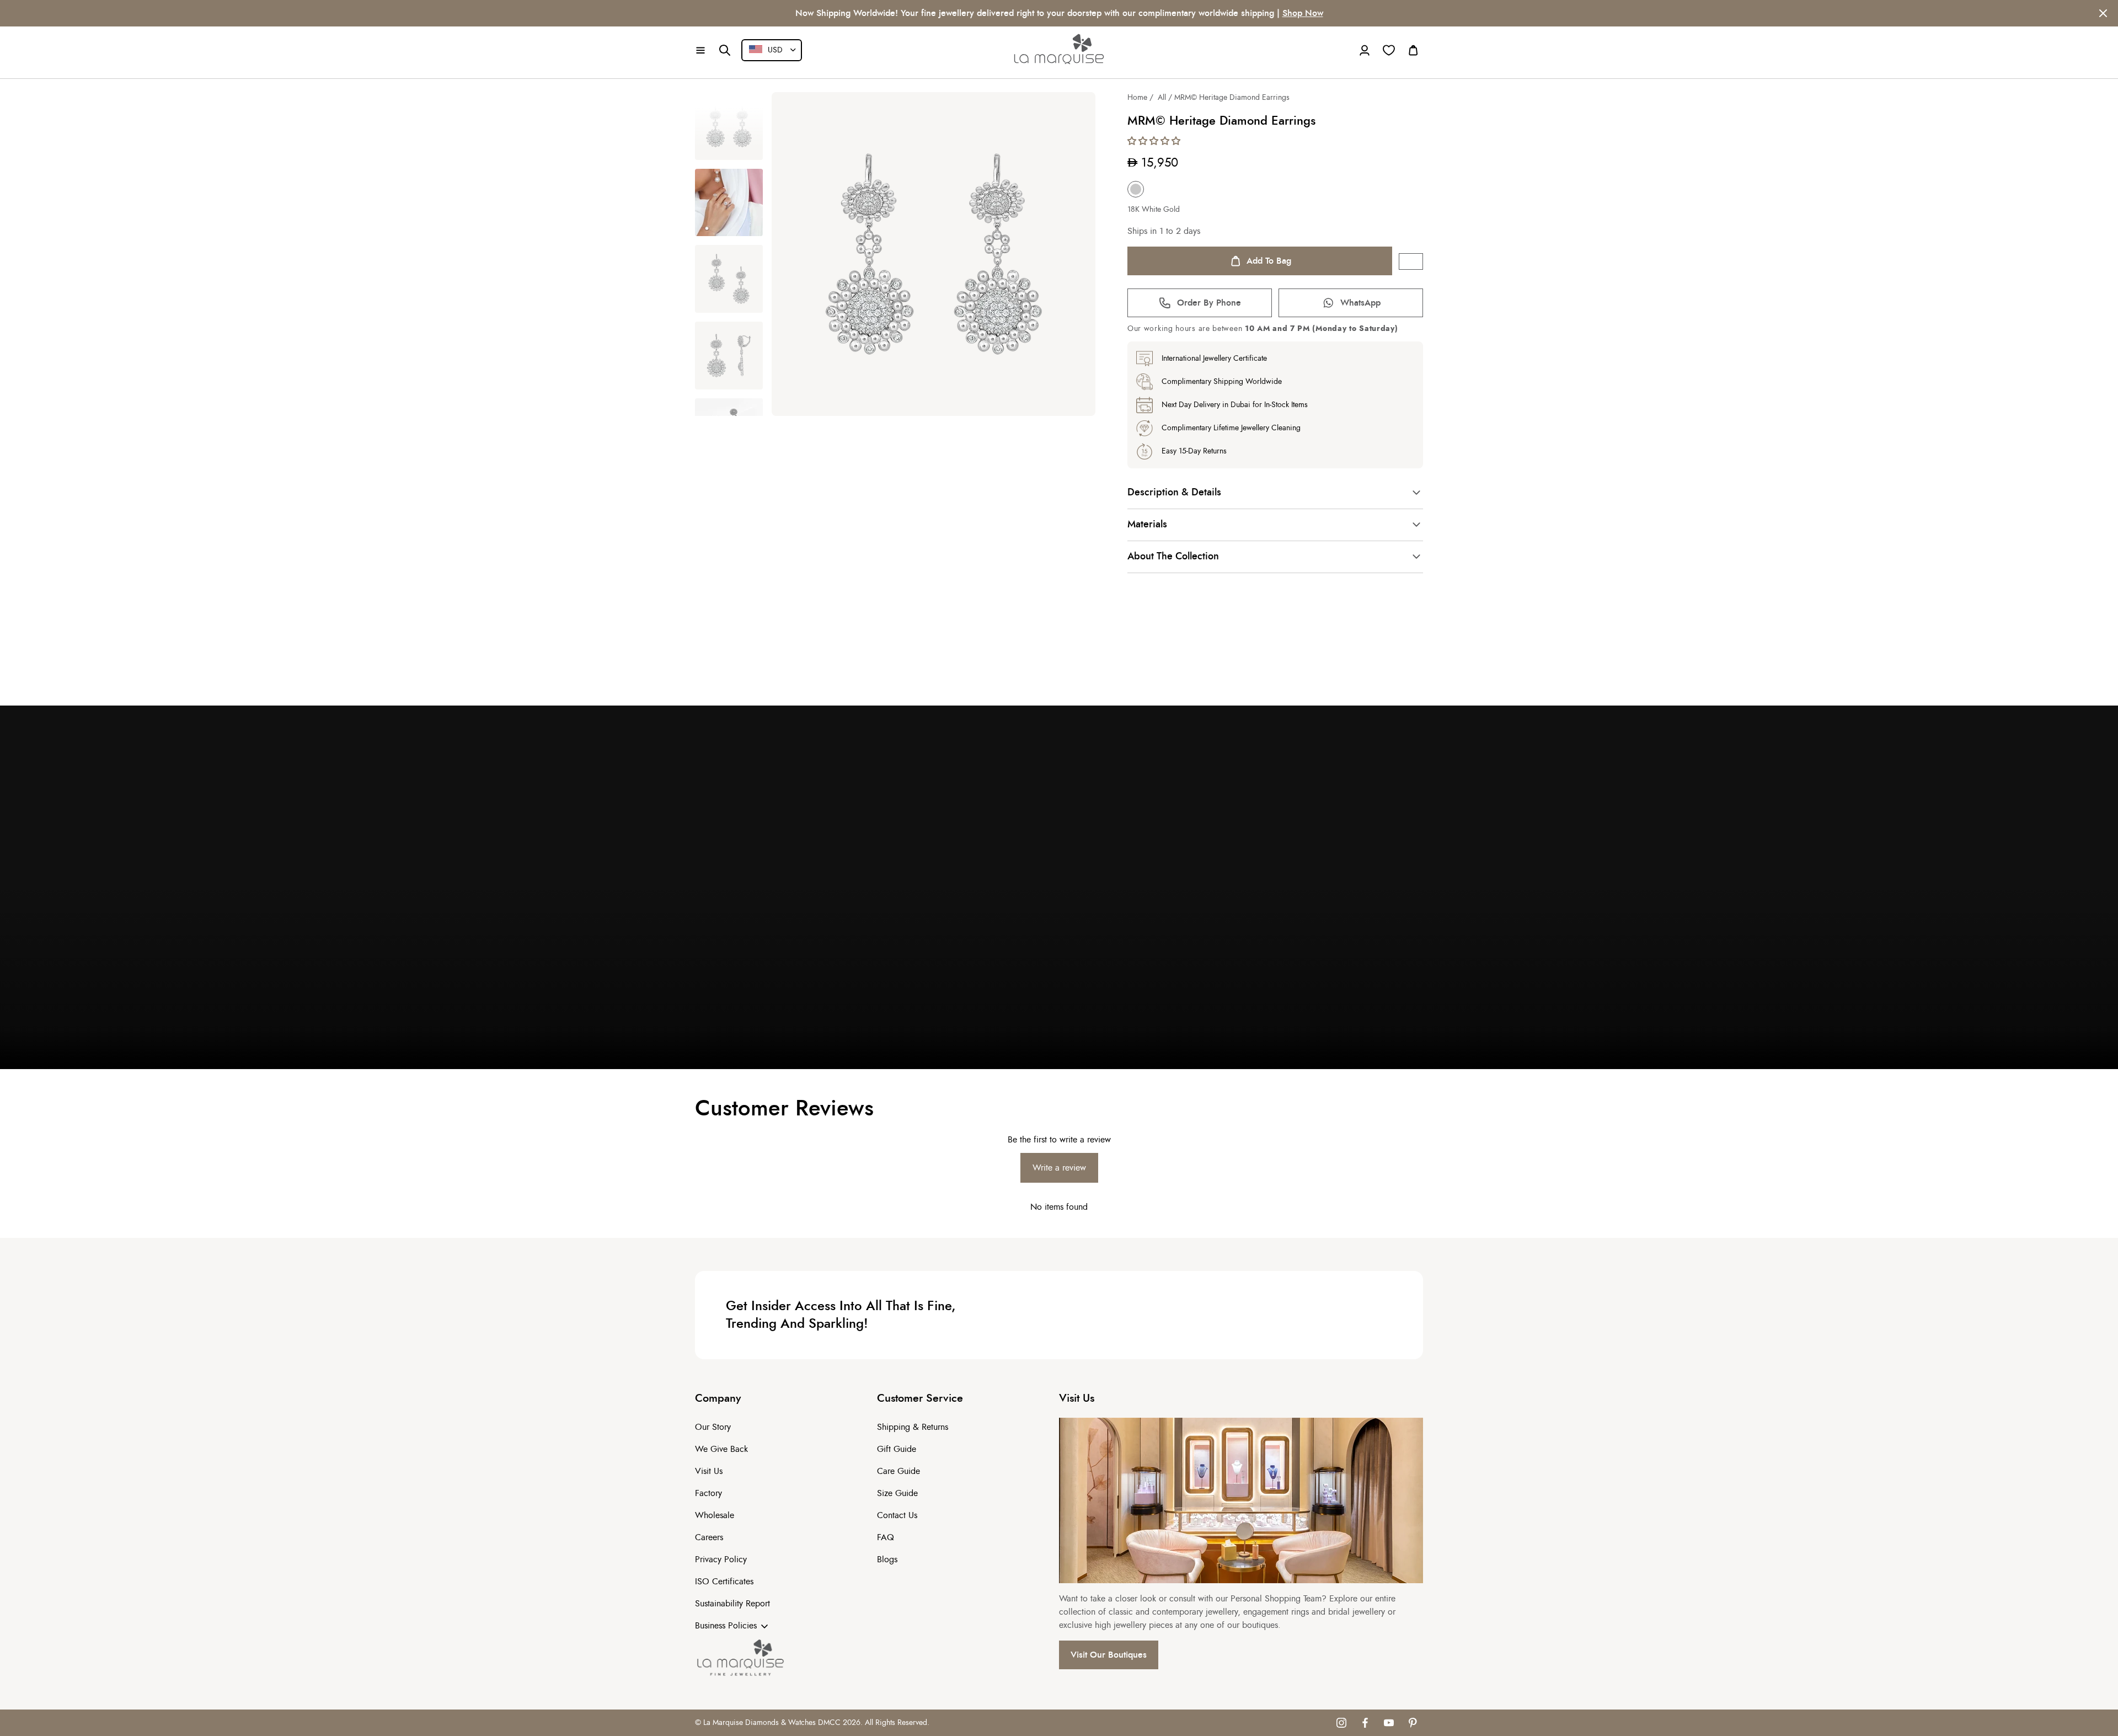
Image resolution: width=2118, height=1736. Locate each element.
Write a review (1059, 1168)
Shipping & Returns (913, 1427)
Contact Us (897, 1515)
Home (1137, 98)
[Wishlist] (1389, 50)
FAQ (886, 1537)
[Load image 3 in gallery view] (729, 279)
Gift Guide (897, 1449)
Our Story (713, 1427)
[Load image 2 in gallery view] (729, 203)
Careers (709, 1537)
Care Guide (898, 1471)
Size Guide (897, 1493)
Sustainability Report (732, 1604)
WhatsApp (1360, 303)
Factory (708, 1493)
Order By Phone (1209, 303)
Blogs (887, 1559)
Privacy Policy (721, 1559)
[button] (700, 50)
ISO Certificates (724, 1582)
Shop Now (1303, 13)
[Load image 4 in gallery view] (729, 356)
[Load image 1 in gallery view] (729, 126)
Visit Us (709, 1471)
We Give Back (721, 1449)
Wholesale (715, 1515)
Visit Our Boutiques (1109, 1655)
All (1162, 98)
